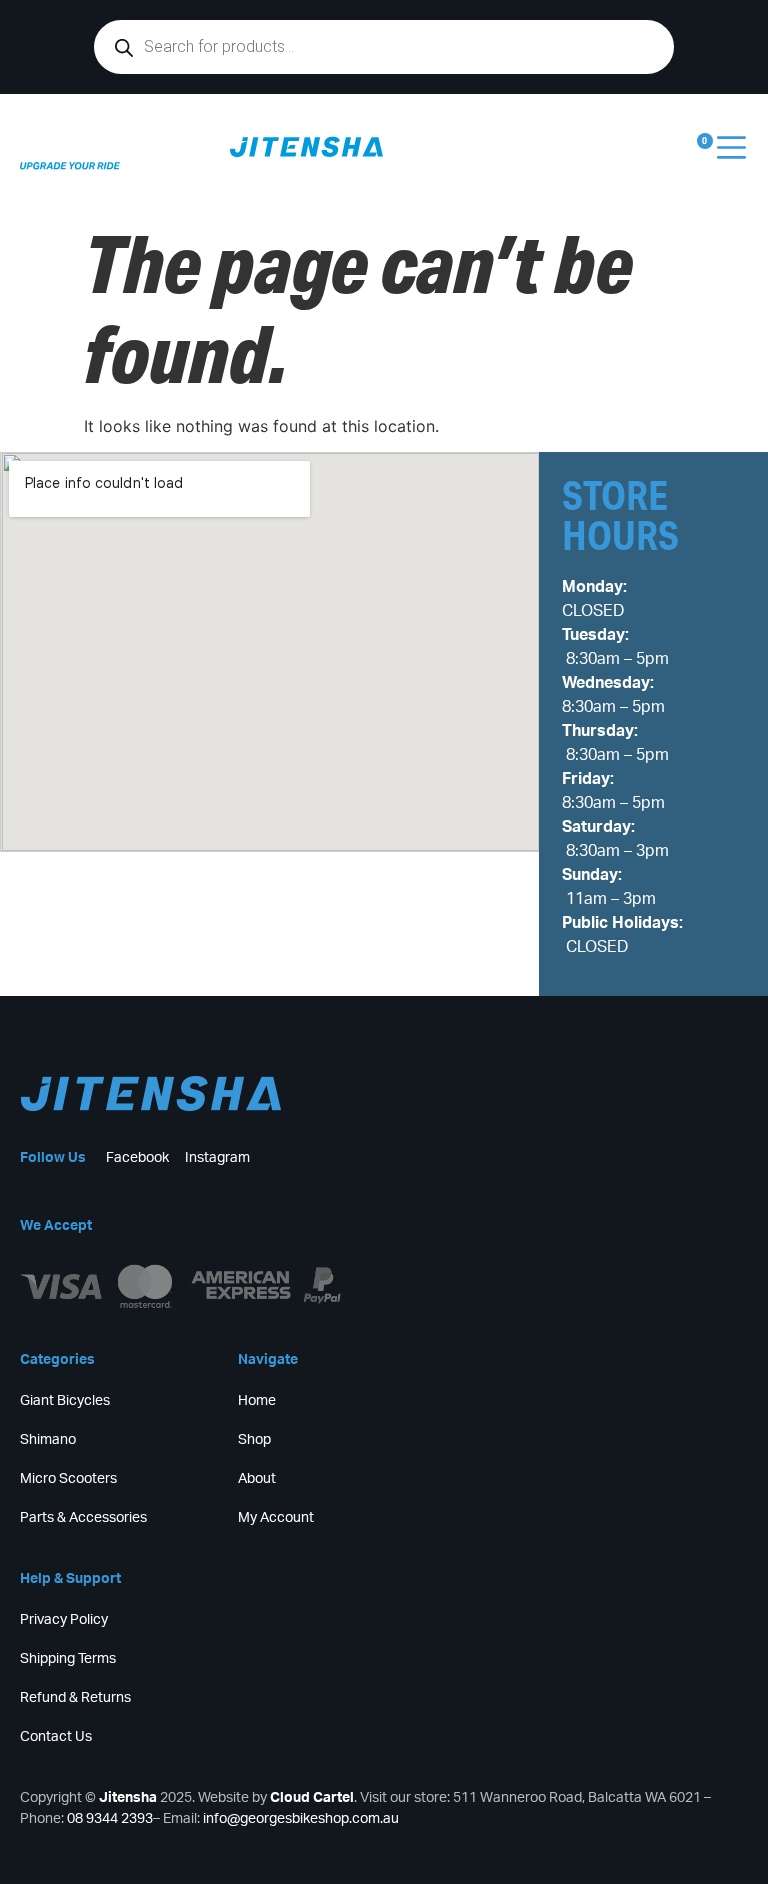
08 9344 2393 (110, 1819)
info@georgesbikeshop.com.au (301, 1819)
